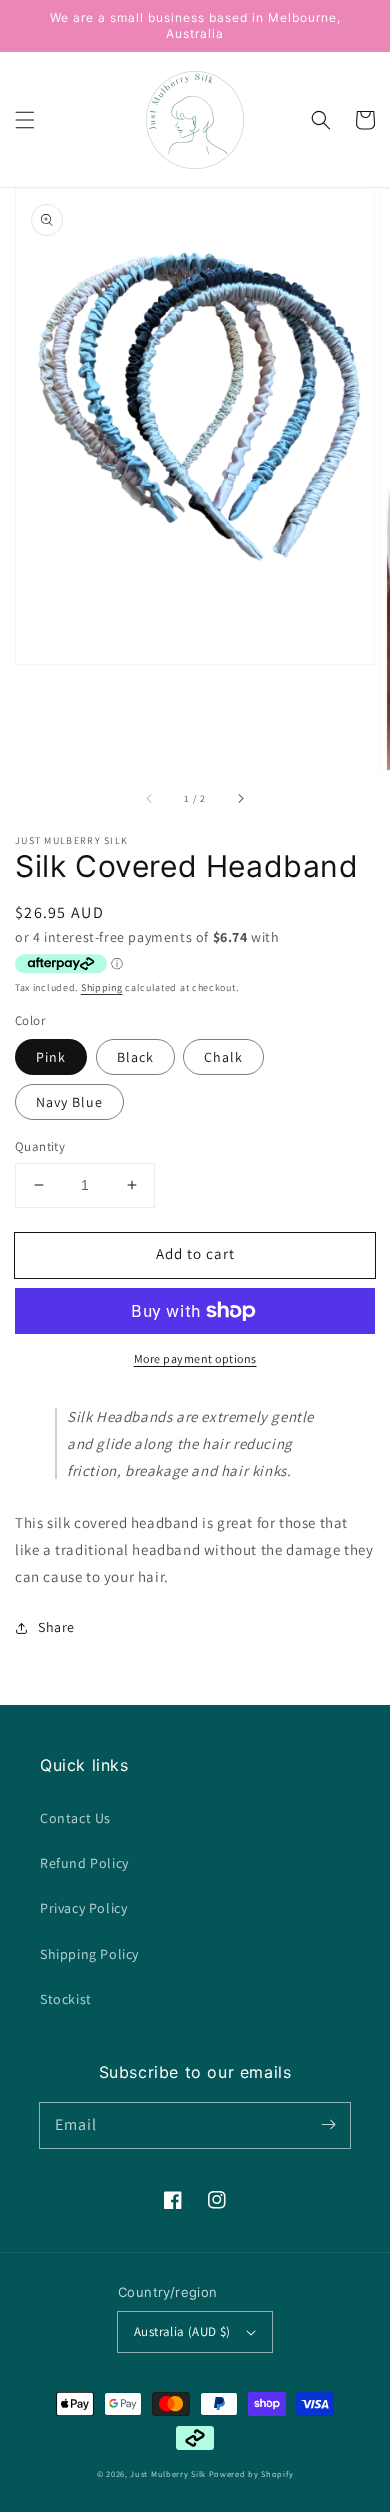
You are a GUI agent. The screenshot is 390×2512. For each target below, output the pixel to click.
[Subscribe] (328, 2125)
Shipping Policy (89, 1954)
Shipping (102, 987)
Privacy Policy (83, 1908)
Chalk (223, 1057)
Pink (51, 1057)
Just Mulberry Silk (168, 2473)
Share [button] (56, 1627)
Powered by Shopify (251, 2473)
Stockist (66, 1999)
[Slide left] (150, 798)
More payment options (195, 1358)
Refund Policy (84, 1863)
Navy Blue (69, 1102)
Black (135, 1057)
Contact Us (75, 1818)
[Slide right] (240, 798)
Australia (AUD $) (182, 2331)
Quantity (40, 1146)
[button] (25, 120)
